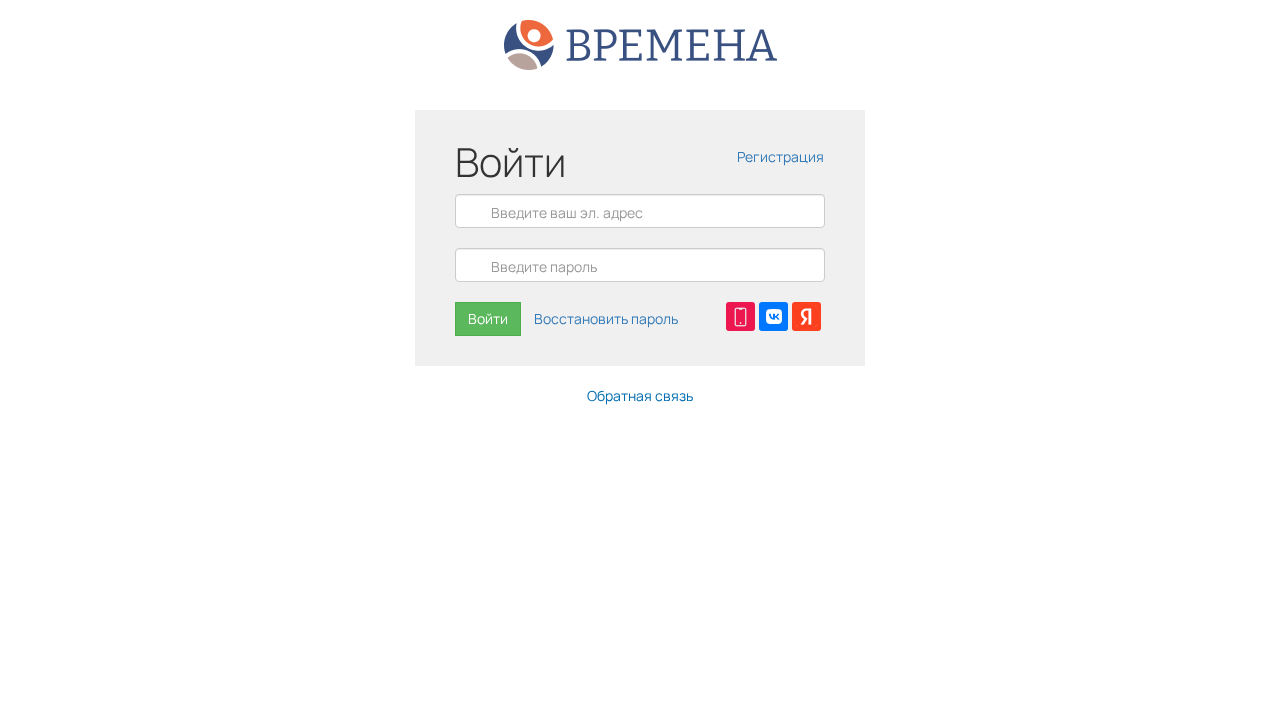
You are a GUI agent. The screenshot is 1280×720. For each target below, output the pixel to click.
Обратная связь (640, 395)
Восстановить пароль (606, 318)
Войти (488, 318)
